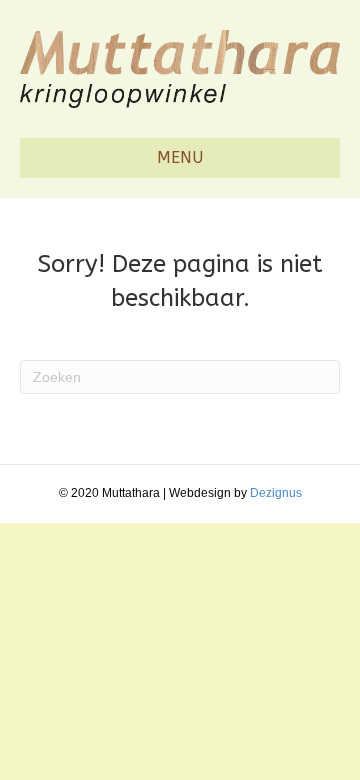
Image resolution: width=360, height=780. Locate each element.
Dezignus (276, 493)
